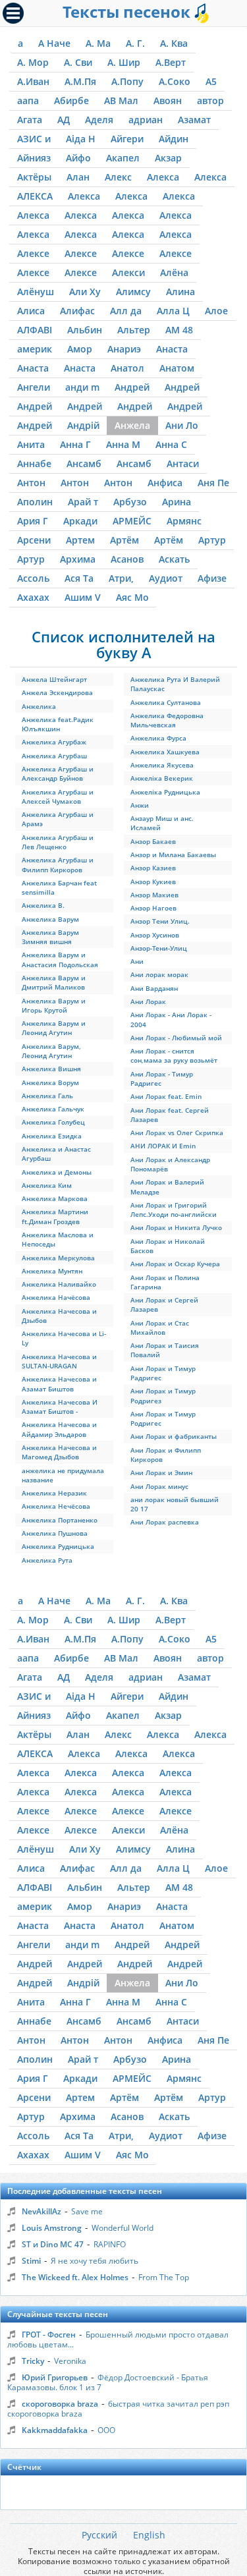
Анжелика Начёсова (56, 1297)
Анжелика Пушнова (55, 1533)
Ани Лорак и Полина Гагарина (165, 1282)
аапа (28, 100)
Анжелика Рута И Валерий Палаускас (175, 684)
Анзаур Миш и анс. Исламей (162, 823)
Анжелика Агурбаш (54, 756)
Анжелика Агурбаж (54, 742)
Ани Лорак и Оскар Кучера (175, 1264)
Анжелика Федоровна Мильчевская (167, 720)
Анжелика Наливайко (59, 1284)
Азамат (194, 120)
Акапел (123, 158)
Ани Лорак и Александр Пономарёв (170, 1164)
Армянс (184, 521)
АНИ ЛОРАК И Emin (163, 1146)
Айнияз (34, 158)
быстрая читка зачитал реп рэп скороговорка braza (118, 2409)
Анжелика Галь (47, 1096)
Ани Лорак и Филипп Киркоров (166, 1455)
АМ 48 (179, 330)
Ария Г (33, 521)
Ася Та (79, 578)
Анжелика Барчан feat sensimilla (59, 887)
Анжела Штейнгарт (54, 679)
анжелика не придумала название (63, 1475)
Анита (31, 444)
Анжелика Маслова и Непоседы (58, 1239)
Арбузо (130, 502)
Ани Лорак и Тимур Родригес (163, 1418)
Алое (216, 311)
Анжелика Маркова (55, 1198)
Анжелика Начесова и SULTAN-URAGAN (59, 1361)
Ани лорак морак (159, 974)
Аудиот (166, 578)
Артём (124, 540)
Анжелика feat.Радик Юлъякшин (58, 724)
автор (210, 100)
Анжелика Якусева (162, 765)
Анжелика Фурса (158, 738)
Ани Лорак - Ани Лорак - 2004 (171, 1019)
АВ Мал (121, 100)
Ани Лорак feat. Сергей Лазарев (170, 1115)
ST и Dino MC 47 (53, 2244)
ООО (106, 2430)
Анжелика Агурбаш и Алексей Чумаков (58, 797)
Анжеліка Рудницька (165, 792)
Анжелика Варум (50, 919)
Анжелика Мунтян (52, 1271)
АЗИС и (34, 139)
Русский (99, 2535)
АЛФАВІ (35, 330)
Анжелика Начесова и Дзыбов (59, 1316)
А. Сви (78, 62)
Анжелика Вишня (51, 1069)
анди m (82, 387)
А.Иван (33, 81)
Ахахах (33, 597)
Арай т (83, 502)
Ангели (34, 387)
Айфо (78, 158)
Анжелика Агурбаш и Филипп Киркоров (58, 864)
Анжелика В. (43, 905)
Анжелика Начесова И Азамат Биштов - (60, 1407)
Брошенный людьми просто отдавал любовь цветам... (118, 2339)
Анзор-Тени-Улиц (159, 948)
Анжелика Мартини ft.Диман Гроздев (55, 1216)
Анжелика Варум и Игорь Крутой (54, 1005)
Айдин (174, 139)
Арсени (34, 540)
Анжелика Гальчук (53, 1109)
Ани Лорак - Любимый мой (176, 1038)
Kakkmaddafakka (55, 2430)
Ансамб (84, 463)
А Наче (54, 43)
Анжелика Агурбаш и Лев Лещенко (58, 842)
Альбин (85, 330)
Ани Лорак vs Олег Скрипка (177, 1133)
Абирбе (71, 100)
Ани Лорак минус (159, 1486)
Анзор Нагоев (153, 908)
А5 (211, 81)
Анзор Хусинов (155, 935)
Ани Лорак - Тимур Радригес (162, 1078)
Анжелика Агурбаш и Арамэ (58, 819)
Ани (137, 961)
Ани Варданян (154, 988)
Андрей (132, 387)
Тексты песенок (128, 12)
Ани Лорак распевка (165, 1522)
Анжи (140, 805)
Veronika (70, 2361)
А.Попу (127, 81)
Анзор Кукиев (153, 882)
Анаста (172, 349)
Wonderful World (123, 2228)
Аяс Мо (132, 597)
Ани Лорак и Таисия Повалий (165, 1350)
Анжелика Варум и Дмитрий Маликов (54, 982)
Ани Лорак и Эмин (161, 1472)
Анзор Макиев (154, 895)
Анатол (127, 368)
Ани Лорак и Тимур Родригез (163, 1395)
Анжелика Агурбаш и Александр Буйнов (58, 773)
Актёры (34, 177)
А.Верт (171, 62)
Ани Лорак (148, 1001)
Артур (212, 540)
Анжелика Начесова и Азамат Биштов (59, 1384)
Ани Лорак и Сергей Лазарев (164, 1304)
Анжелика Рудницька (58, 1546)
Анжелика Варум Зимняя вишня (50, 937)
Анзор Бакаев (153, 841)
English (149, 2535)
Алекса (163, 177)
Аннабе (34, 463)
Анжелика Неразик (54, 1493)
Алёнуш (36, 292)
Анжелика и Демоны (57, 1172)
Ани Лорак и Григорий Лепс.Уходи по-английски (174, 1210)
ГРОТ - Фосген (49, 2335)
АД (64, 120)
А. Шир (124, 62)
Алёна (174, 272)
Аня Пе (213, 483)
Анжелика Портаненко (60, 1520)
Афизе (212, 578)
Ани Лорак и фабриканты (174, 1436)
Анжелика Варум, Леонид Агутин (51, 1051)
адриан (146, 120)
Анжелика (39, 706)
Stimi (31, 2261)
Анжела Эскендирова (57, 692)
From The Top (164, 2277)
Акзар (168, 158)
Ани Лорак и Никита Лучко (176, 1227)
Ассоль (33, 578)
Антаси (183, 463)
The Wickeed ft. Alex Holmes (75, 2277)
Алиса (31, 311)
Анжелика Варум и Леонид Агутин (54, 1028)
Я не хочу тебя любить (95, 2261)
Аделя (99, 120)
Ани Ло (182, 425)
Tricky (33, 2361)
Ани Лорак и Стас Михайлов (160, 1328)
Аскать (174, 559)
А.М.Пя (80, 81)
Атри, (121, 578)
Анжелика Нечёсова (56, 1506)
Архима (78, 559)
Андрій (83, 425)
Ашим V (83, 597)
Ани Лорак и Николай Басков (168, 1246)
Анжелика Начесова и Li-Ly (64, 1338)
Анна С (171, 444)
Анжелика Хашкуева (165, 752)
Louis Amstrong (52, 2228)
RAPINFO (110, 2244)
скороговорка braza (60, 2404)
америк (35, 349)
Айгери (127, 139)
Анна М (123, 444)
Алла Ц (173, 311)
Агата (30, 120)
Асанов (127, 559)
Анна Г (75, 444)
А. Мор (33, 62)
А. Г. (135, 43)
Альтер (134, 330)
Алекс (118, 177)
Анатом (177, 368)
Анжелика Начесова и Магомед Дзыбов (59, 1452)
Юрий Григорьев (55, 2377)
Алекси (128, 272)
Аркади (80, 521)
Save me (87, 2211)
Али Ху (85, 292)
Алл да (126, 311)
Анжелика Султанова (166, 702)
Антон (31, 483)
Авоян (168, 100)
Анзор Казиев (153, 868)
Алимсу (133, 292)
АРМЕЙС (132, 521)
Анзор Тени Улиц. (160, 921)
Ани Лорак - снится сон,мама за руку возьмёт (174, 1055)
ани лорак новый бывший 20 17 (175, 1504)
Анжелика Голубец (53, 1122)
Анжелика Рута (47, 1560)
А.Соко (175, 81)
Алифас (77, 311)
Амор (80, 349)
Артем (80, 540)
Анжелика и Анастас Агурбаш (56, 1154)
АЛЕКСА (35, 196)
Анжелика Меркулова (58, 1258)
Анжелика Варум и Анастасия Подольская (60, 959)
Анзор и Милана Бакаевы (173, 854)
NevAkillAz (41, 2211)
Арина (177, 502)
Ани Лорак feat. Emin (166, 1096)
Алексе (33, 253)
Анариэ (124, 349)
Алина (180, 292)
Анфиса (165, 483)
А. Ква (174, 43)
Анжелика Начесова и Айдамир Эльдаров (59, 1429)
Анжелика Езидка (52, 1136)
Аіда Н (81, 139)
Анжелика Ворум (50, 1082)
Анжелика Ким (47, 1185)
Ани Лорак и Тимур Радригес (163, 1373)
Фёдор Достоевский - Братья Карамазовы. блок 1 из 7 (108, 2382)
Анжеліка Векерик (162, 778)
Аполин (35, 502)
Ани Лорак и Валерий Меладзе (167, 1187)
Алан (78, 177)
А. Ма (98, 43)
